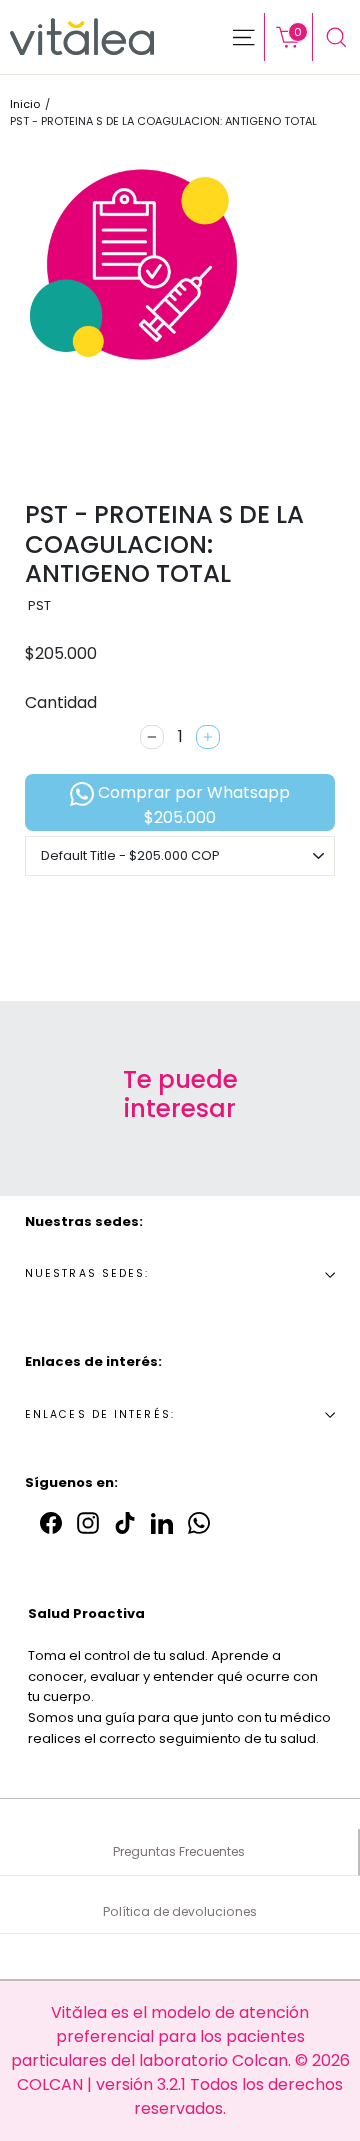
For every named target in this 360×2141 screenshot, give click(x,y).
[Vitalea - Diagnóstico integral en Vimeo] (199, 1522)
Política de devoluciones (180, 1911)
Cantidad (61, 702)
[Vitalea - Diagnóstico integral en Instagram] (88, 1522)
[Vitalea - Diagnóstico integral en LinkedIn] (162, 1522)
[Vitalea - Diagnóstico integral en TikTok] (125, 1522)
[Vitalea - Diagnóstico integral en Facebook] (51, 1522)
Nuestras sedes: (87, 1273)
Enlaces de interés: (100, 1414)
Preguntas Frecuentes (179, 1851)
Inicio (25, 104)
